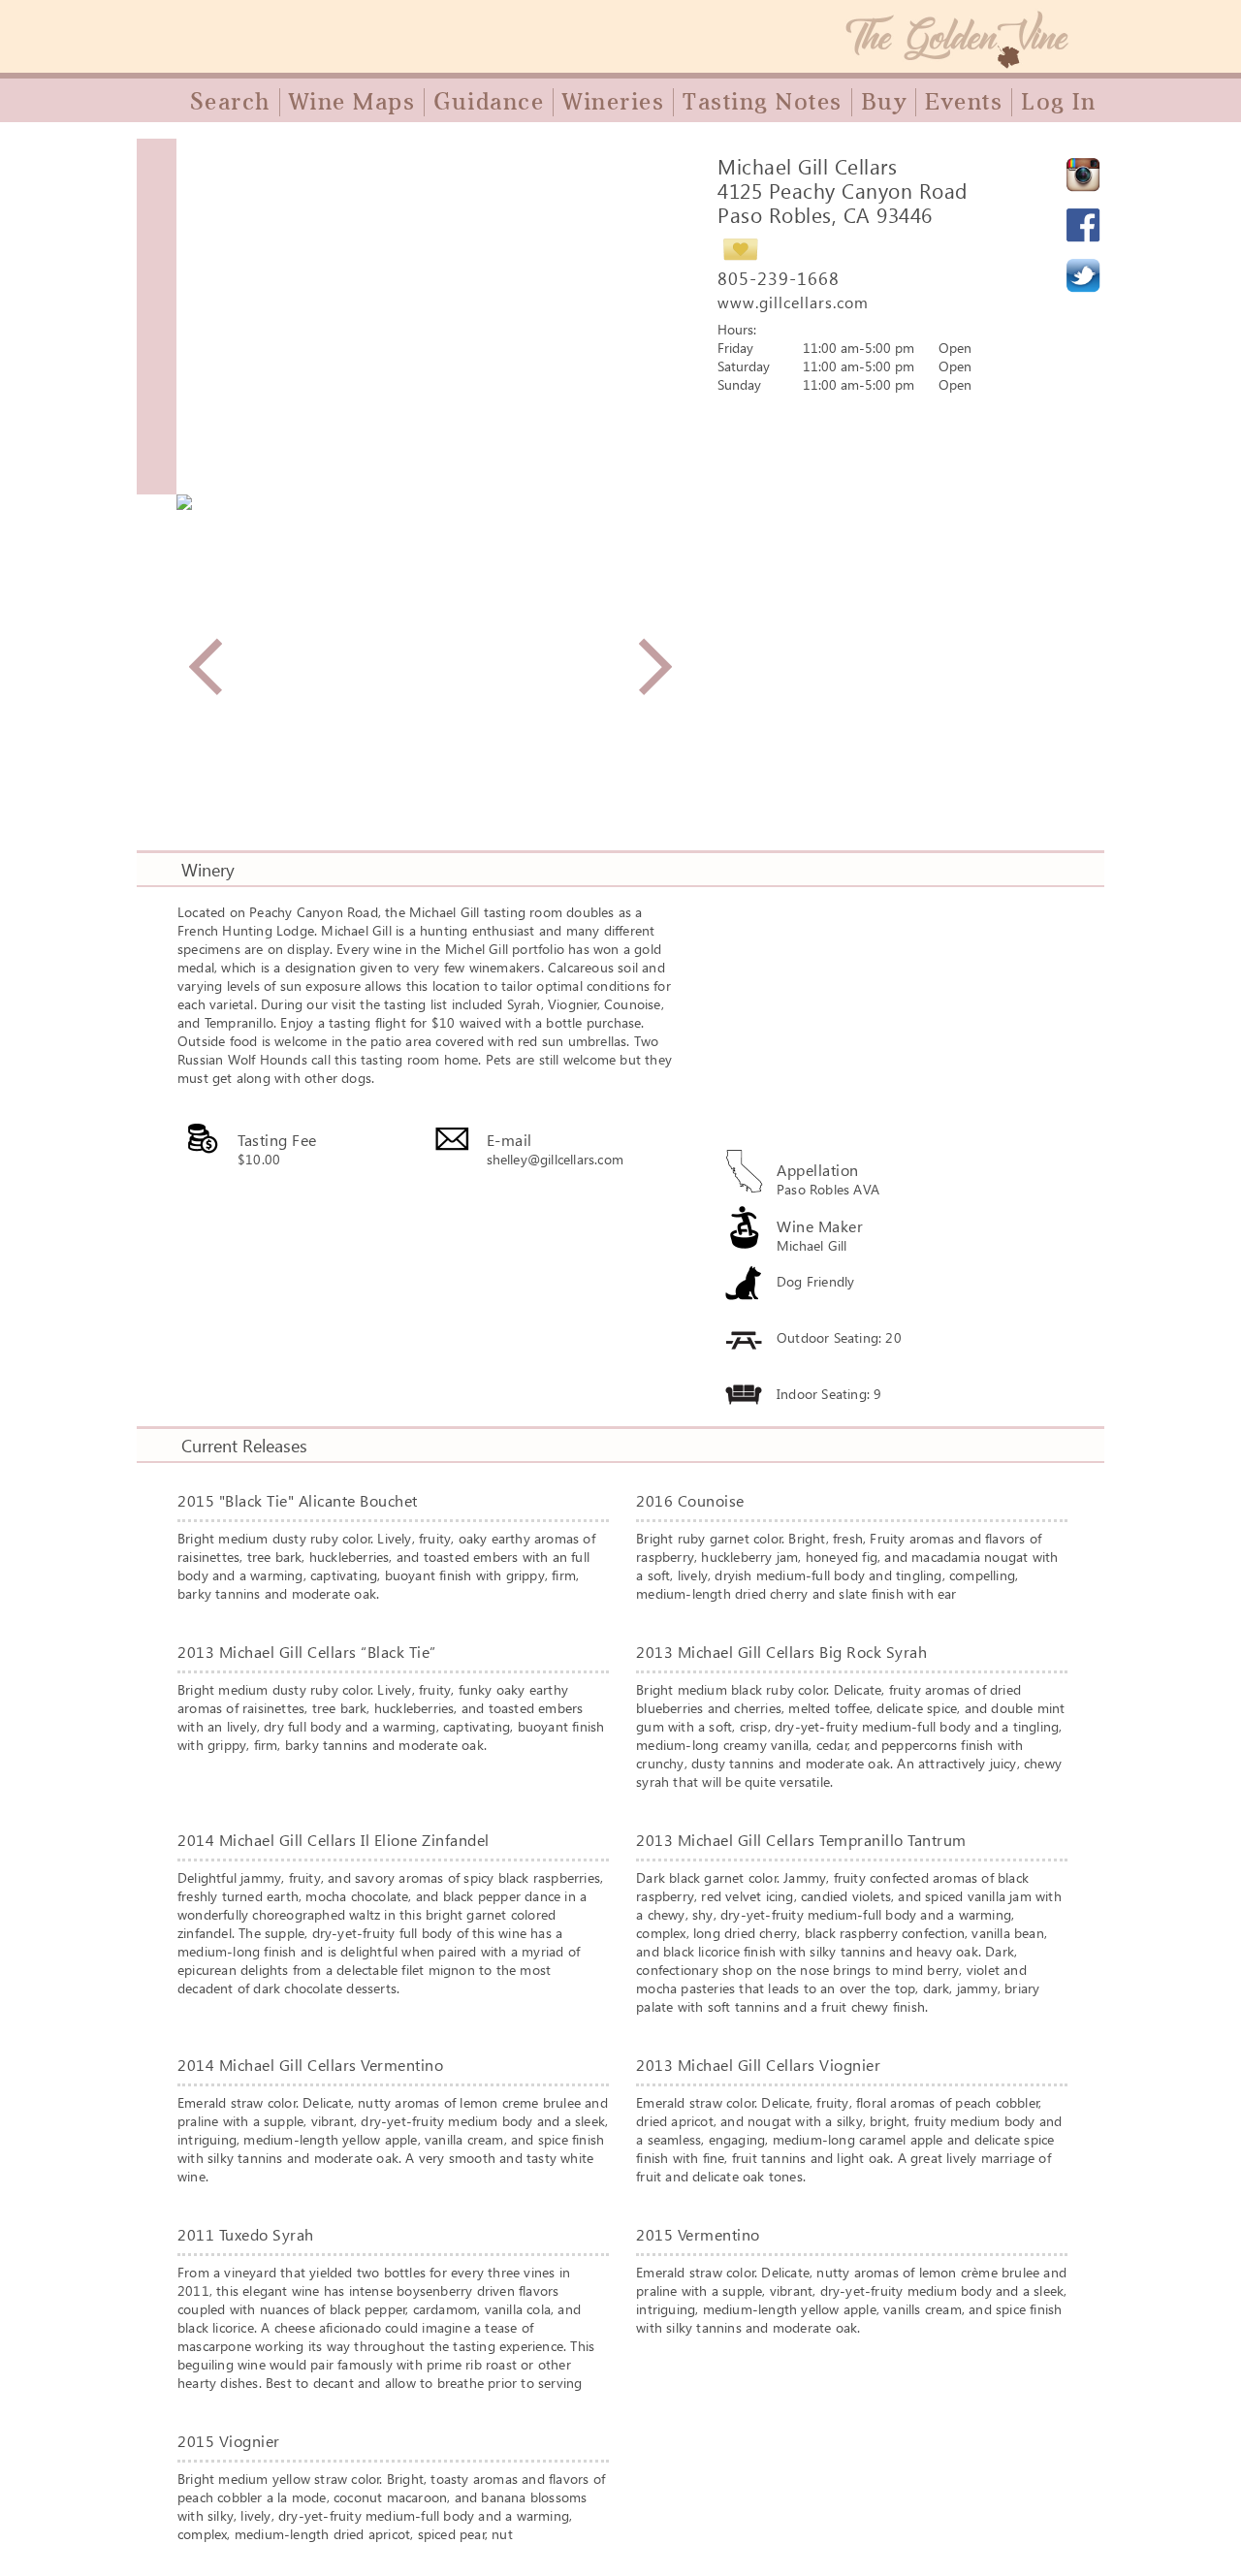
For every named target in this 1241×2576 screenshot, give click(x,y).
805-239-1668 (779, 278)
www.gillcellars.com (793, 302)
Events (964, 102)
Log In (1058, 102)
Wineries (613, 102)
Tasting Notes (763, 102)
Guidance (489, 102)
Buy (884, 102)
